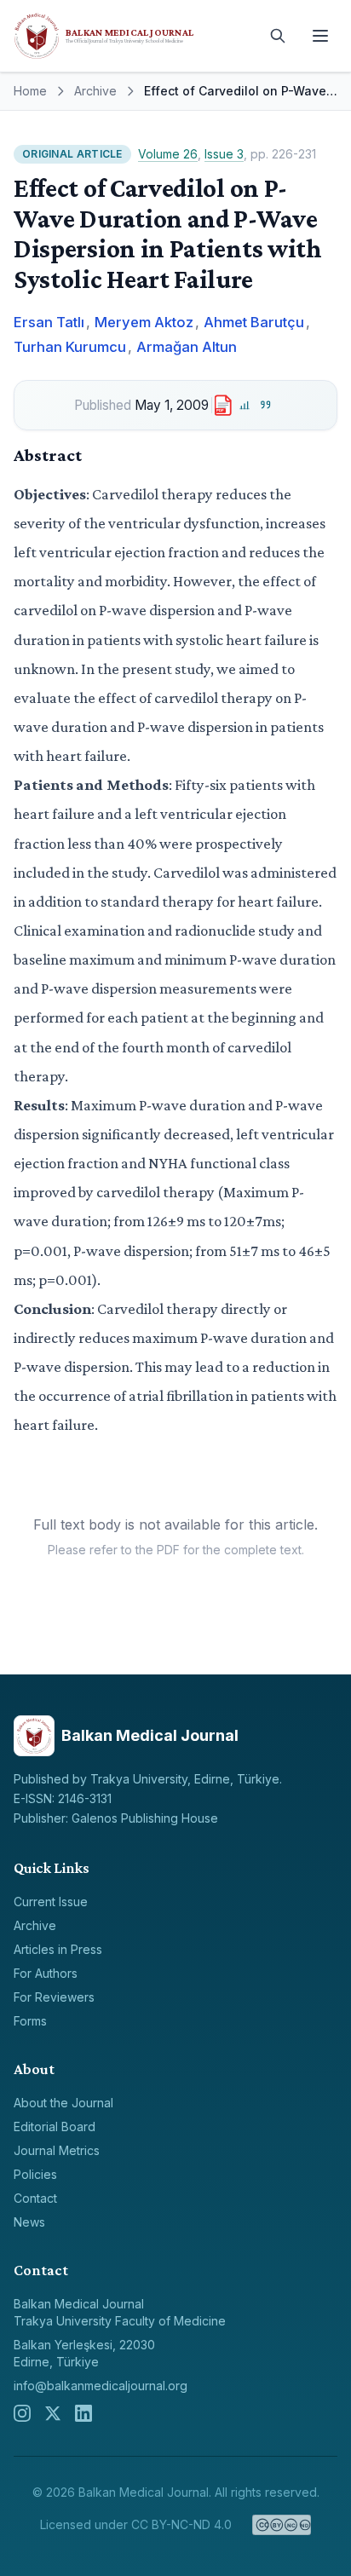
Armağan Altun (187, 347)
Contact (35, 2198)
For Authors (46, 1973)
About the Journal (63, 2103)
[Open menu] (320, 36)
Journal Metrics (57, 2150)
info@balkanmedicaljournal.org (101, 2386)
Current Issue (51, 1902)
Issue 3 (224, 154)
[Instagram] (22, 2413)
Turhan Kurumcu (70, 347)
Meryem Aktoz (144, 322)
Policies (35, 2174)
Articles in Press (58, 1949)
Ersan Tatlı (49, 322)
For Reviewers (54, 1997)
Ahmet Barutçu (254, 322)
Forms (30, 2021)
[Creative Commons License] (282, 2525)
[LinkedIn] (83, 2413)
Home (30, 91)
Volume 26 (168, 154)
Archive (95, 91)
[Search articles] (278, 36)
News (29, 2222)
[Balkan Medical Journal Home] (133, 36)
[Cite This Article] (266, 405)
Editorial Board (55, 2126)
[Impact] (245, 405)
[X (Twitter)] (53, 2413)
